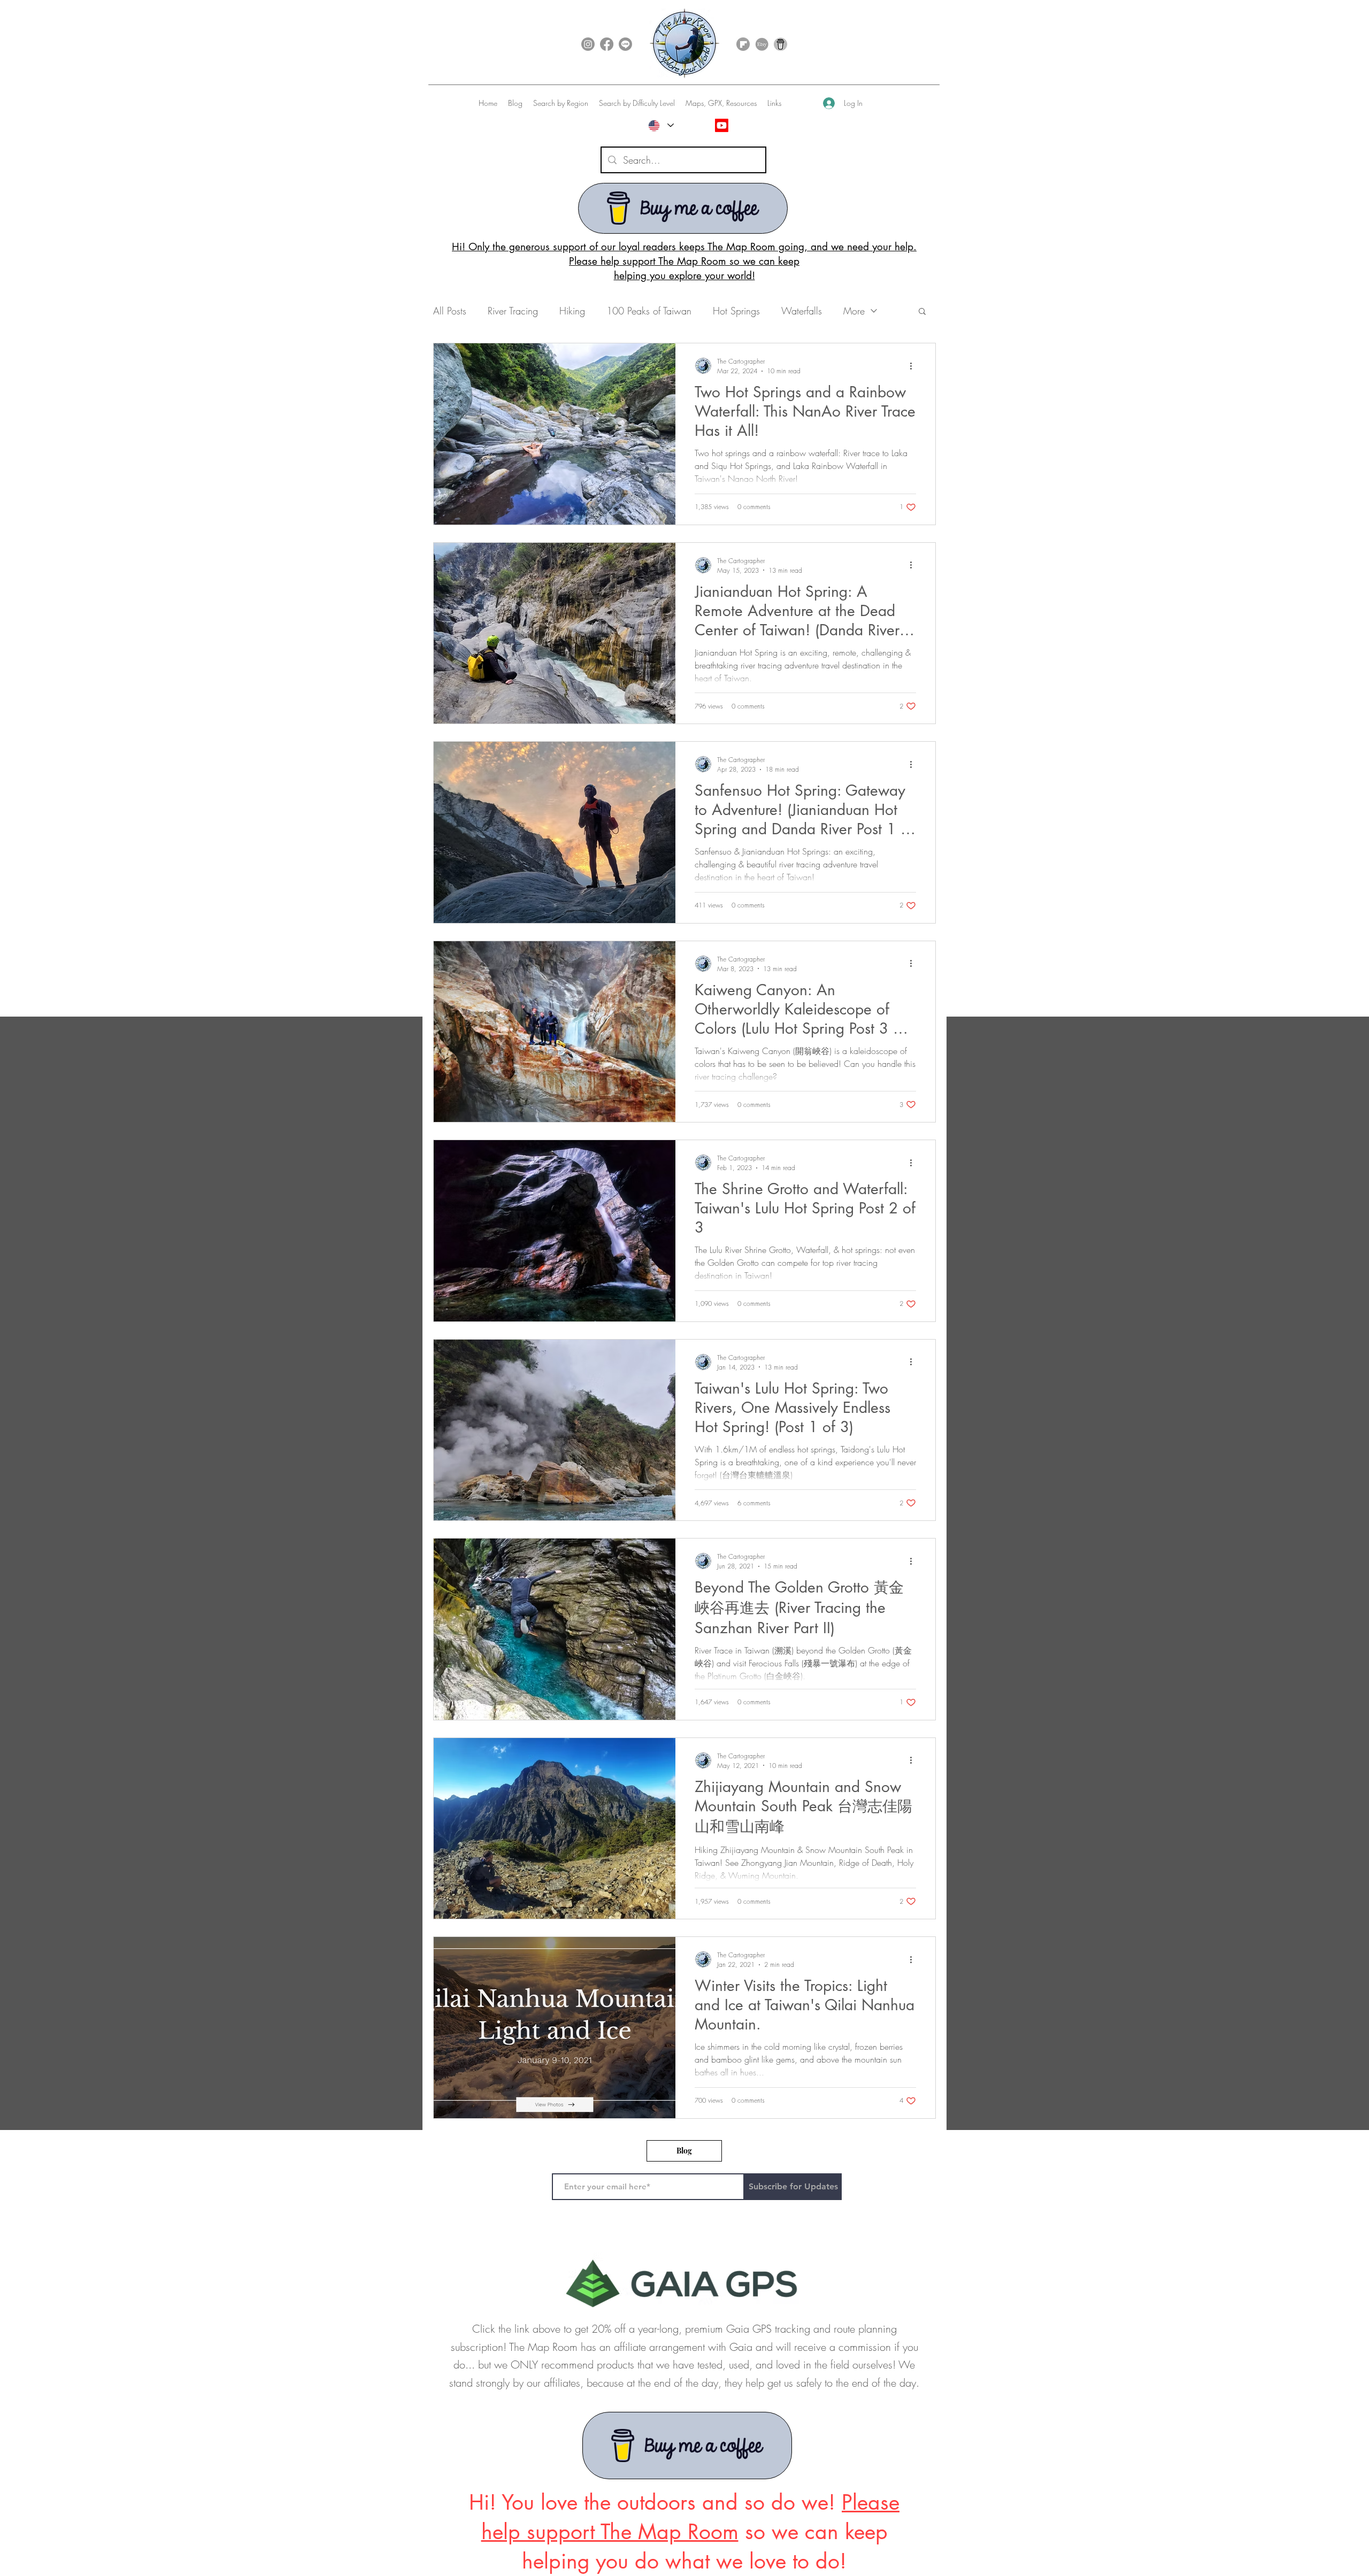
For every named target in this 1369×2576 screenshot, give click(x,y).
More (854, 311)
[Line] (625, 44)
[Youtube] (722, 125)
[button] (561, 103)
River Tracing (513, 311)
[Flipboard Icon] (743, 44)
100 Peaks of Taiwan (649, 311)
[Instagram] (588, 44)
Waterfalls (802, 311)
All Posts (450, 311)
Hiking (572, 311)
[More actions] (914, 366)
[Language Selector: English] (661, 125)
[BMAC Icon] (780, 44)
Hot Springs (736, 311)
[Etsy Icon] (762, 44)
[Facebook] (607, 44)
